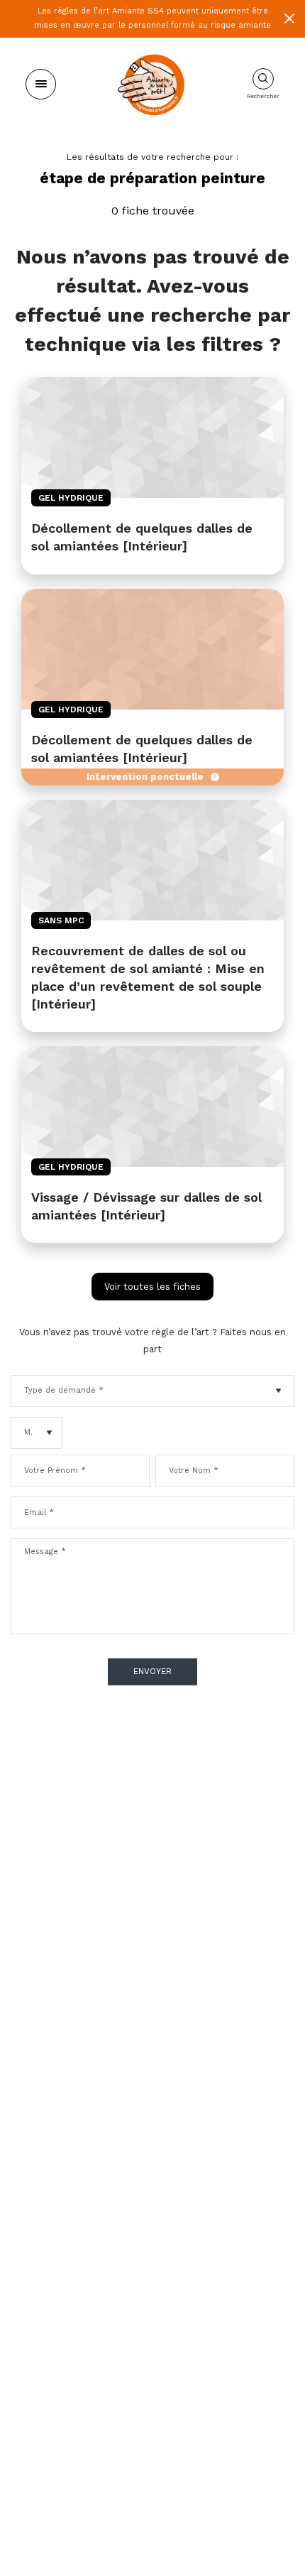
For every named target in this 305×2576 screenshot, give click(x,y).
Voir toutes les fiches (152, 1287)
